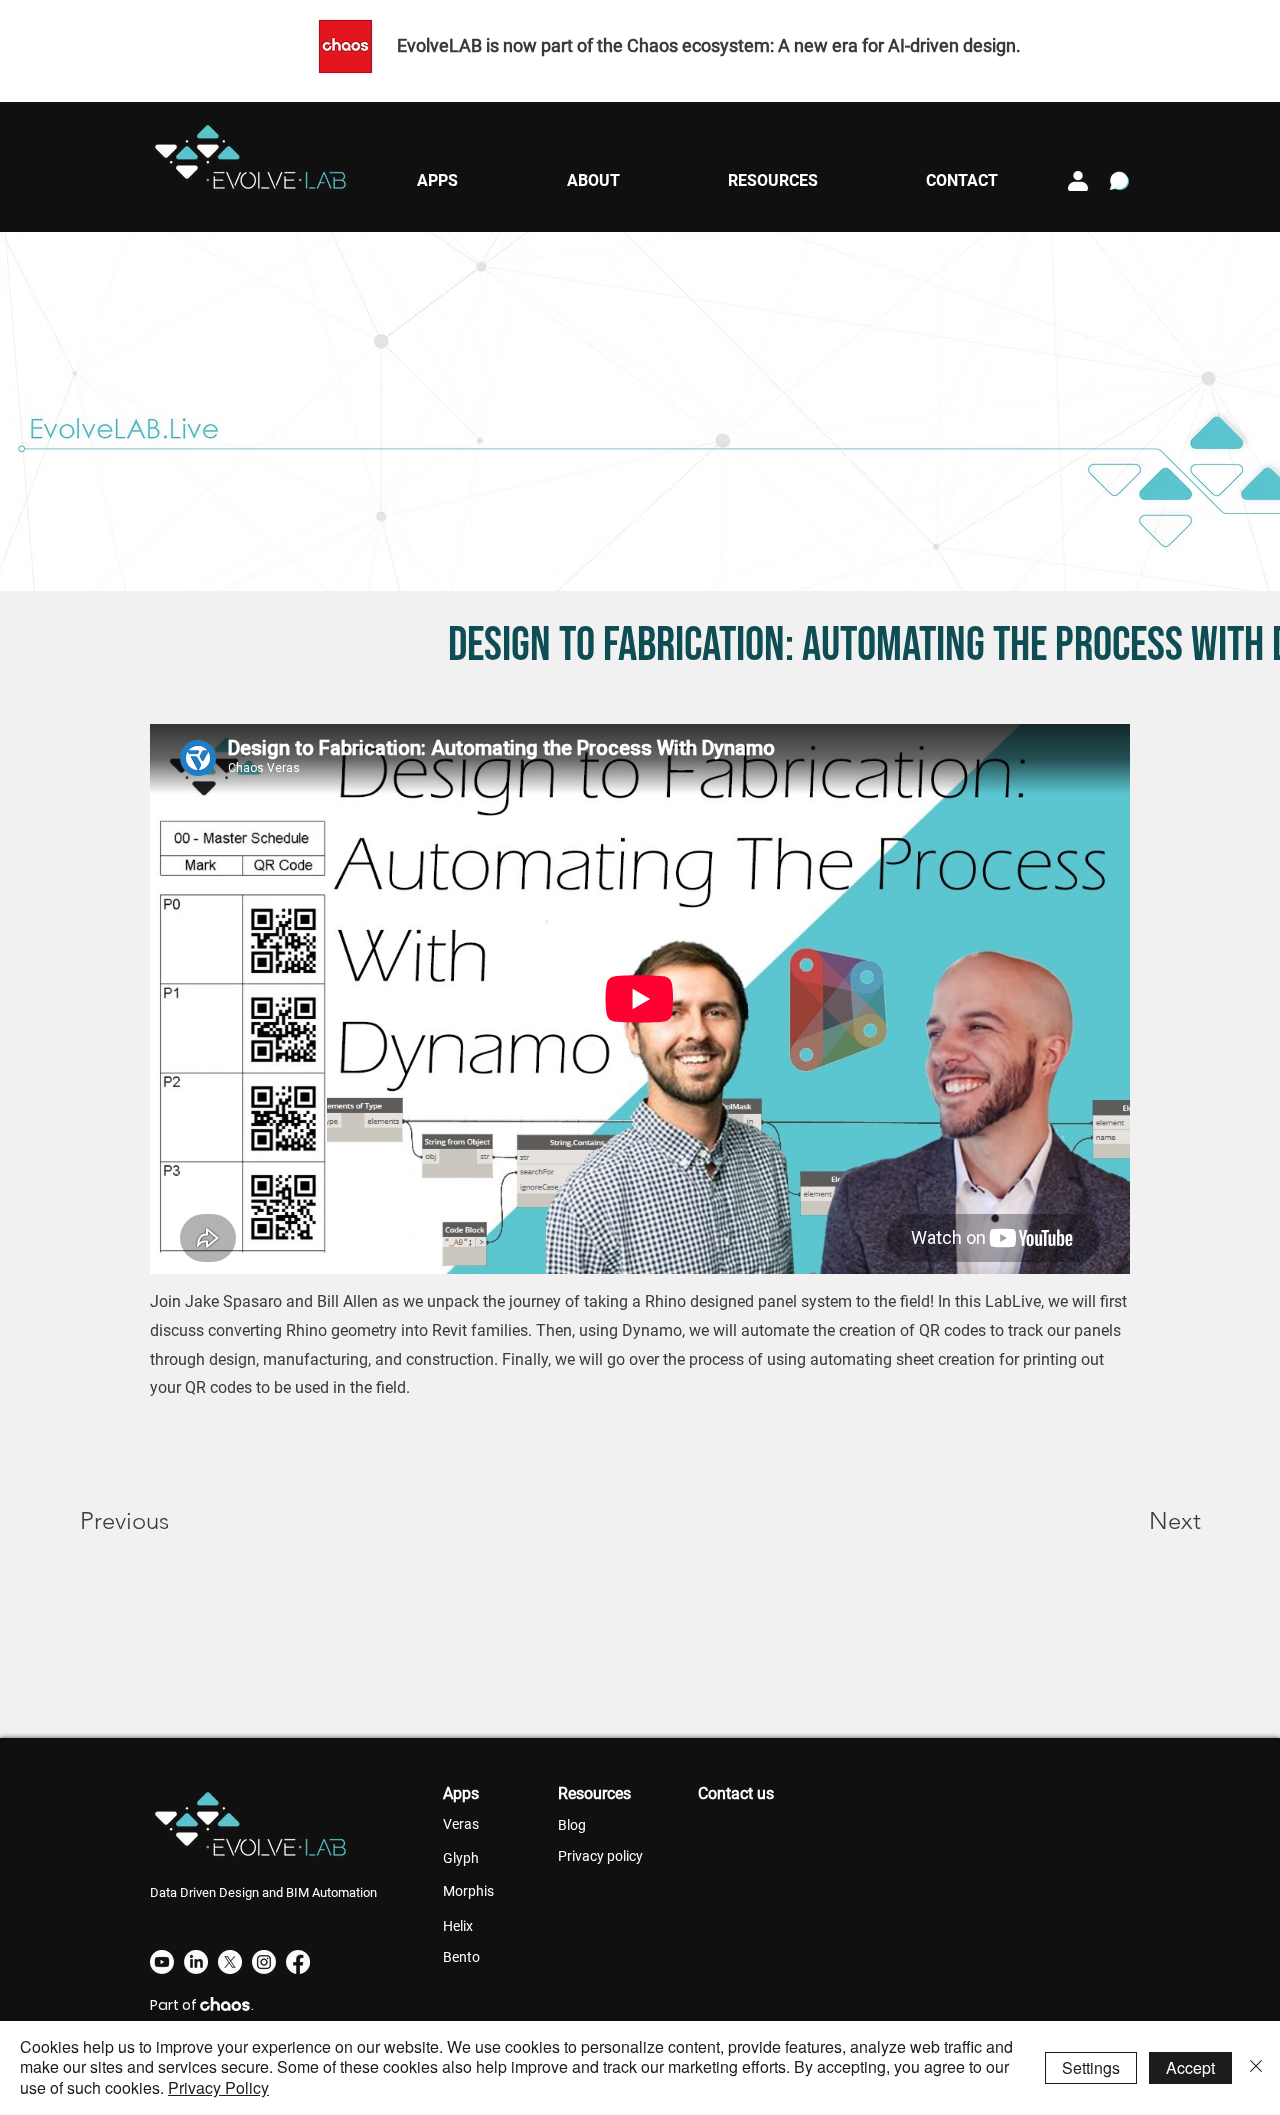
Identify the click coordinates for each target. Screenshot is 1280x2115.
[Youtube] (162, 1962)
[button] (437, 180)
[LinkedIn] (196, 1962)
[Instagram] (264, 1962)
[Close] (1256, 2068)
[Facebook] (298, 1962)
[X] (230, 1962)
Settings (1091, 2067)
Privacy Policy (218, 2087)
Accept (1190, 2067)
